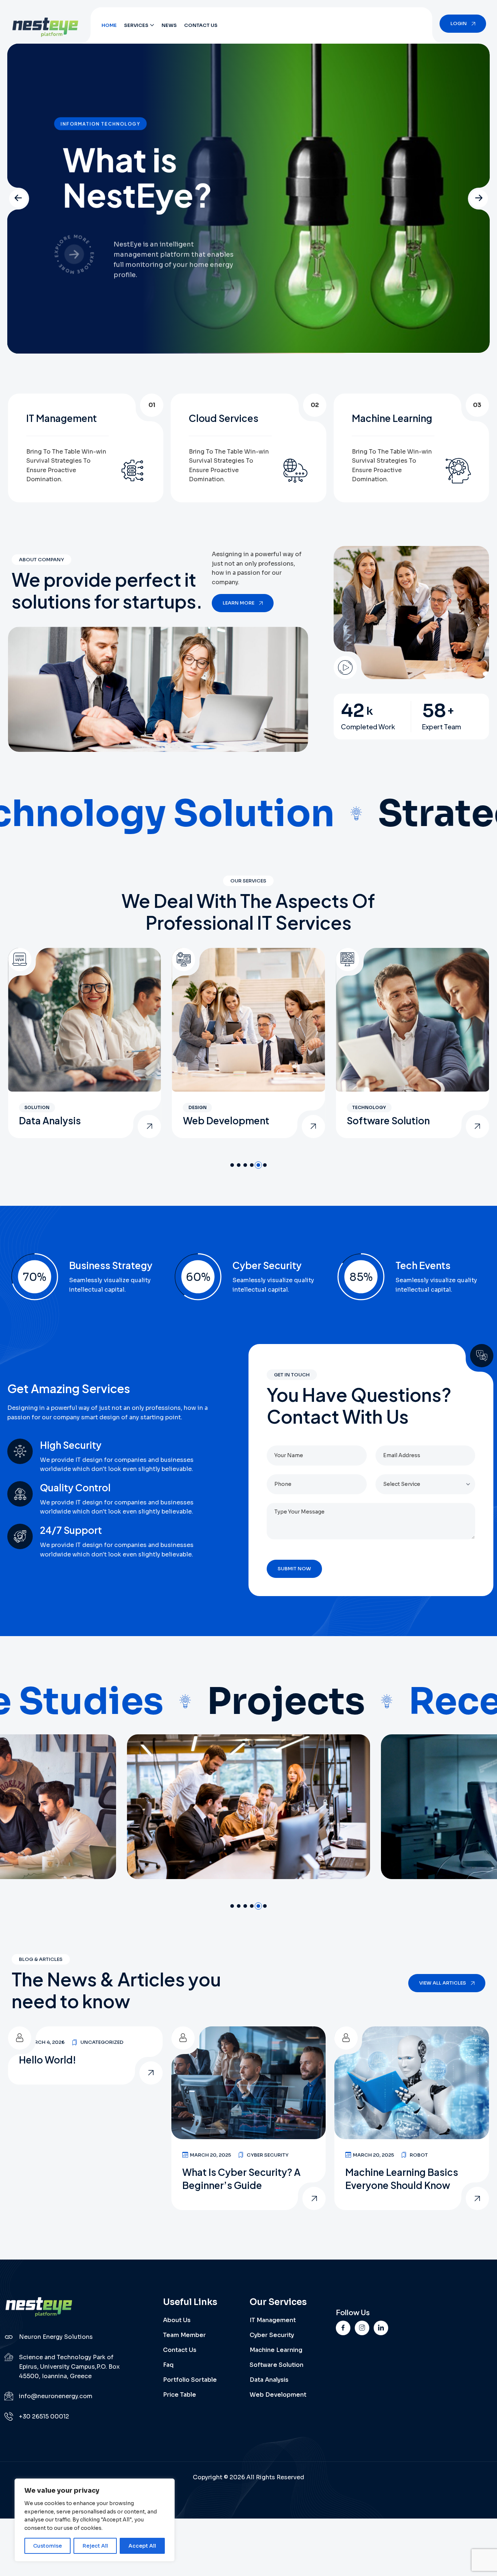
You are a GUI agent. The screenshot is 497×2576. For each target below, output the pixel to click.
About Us (177, 2320)
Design (33, 1107)
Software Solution (224, 1120)
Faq (168, 2364)
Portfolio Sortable (190, 2379)
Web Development (62, 1120)
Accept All (142, 2546)
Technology (205, 1107)
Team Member (184, 2335)
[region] (95, 2520)
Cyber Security (268, 2154)
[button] (18, 198)
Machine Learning (276, 2350)
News (169, 25)
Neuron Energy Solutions (56, 2336)
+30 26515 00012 (44, 2416)
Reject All (95, 2546)
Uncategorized (102, 2041)
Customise (47, 2546)
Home (109, 25)
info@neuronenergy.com (56, 2395)
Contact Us (201, 25)
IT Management (382, 1120)
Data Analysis (269, 2379)
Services (136, 25)
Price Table (180, 2394)
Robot (419, 2154)
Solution (365, 1107)
